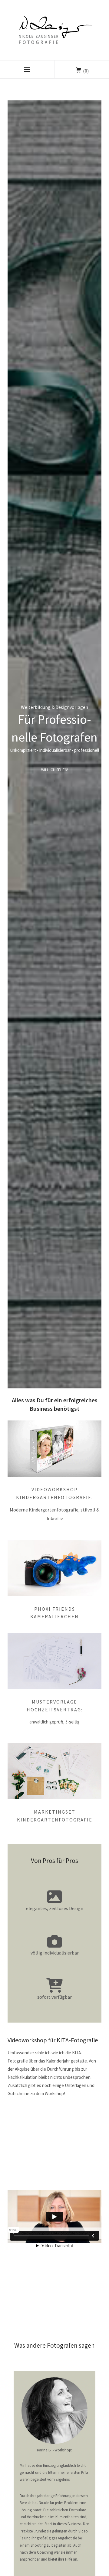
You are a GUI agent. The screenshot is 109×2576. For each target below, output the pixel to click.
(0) (86, 71)
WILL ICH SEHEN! (55, 770)
